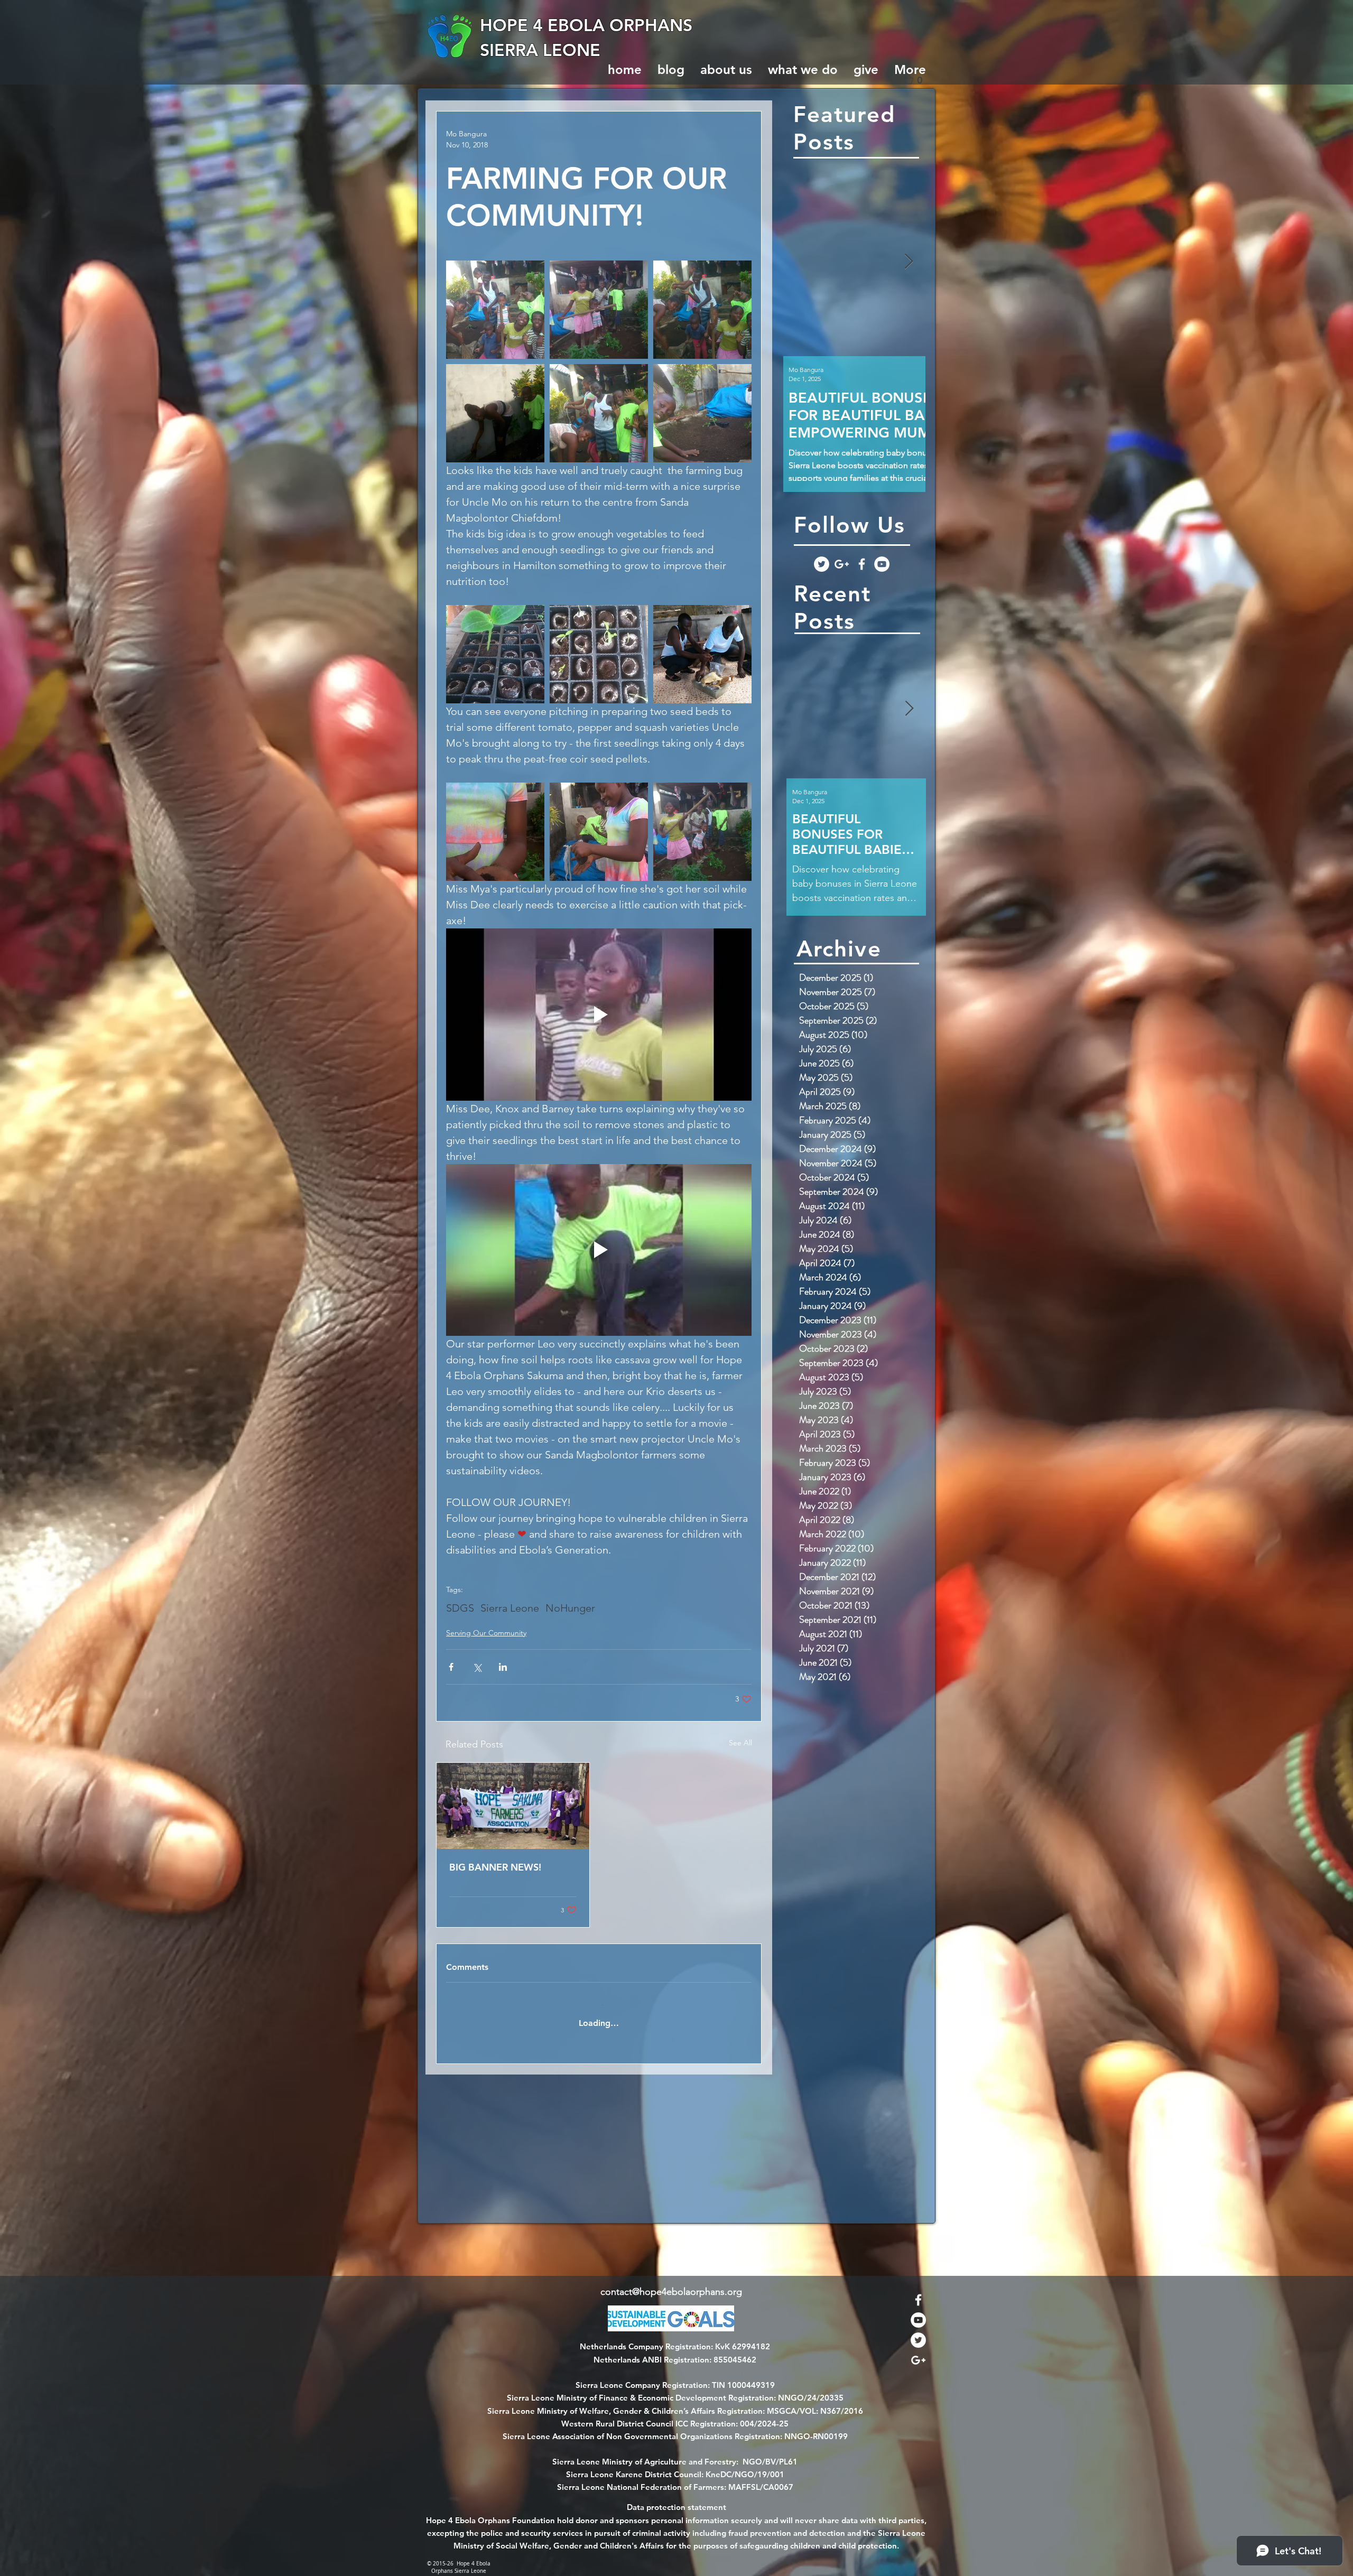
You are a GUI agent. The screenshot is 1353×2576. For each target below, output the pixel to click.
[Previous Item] (800, 262)
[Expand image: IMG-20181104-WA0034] (495, 413)
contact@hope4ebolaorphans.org (671, 2292)
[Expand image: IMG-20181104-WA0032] (702, 413)
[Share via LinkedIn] (503, 1667)
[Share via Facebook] (451, 1667)
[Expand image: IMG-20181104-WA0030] (495, 832)
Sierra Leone (510, 1608)
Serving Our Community (486, 1633)
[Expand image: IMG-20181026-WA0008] (599, 654)
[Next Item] (909, 262)
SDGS (460, 1608)
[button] (917, 80)
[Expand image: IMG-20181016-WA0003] (702, 654)
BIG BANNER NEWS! (495, 1867)
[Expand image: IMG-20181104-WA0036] (599, 832)
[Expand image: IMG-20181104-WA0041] (702, 310)
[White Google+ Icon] (842, 564)
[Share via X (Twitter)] (477, 1667)
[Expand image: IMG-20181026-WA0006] (495, 654)
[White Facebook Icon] (862, 564)
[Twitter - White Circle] (822, 564)
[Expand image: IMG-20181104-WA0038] (495, 310)
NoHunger (570, 1608)
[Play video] (599, 1014)
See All (740, 1743)
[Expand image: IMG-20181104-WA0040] (702, 832)
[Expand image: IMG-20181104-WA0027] (599, 413)
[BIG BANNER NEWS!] (513, 1806)
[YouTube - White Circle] (882, 564)
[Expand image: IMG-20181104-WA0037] (599, 310)
